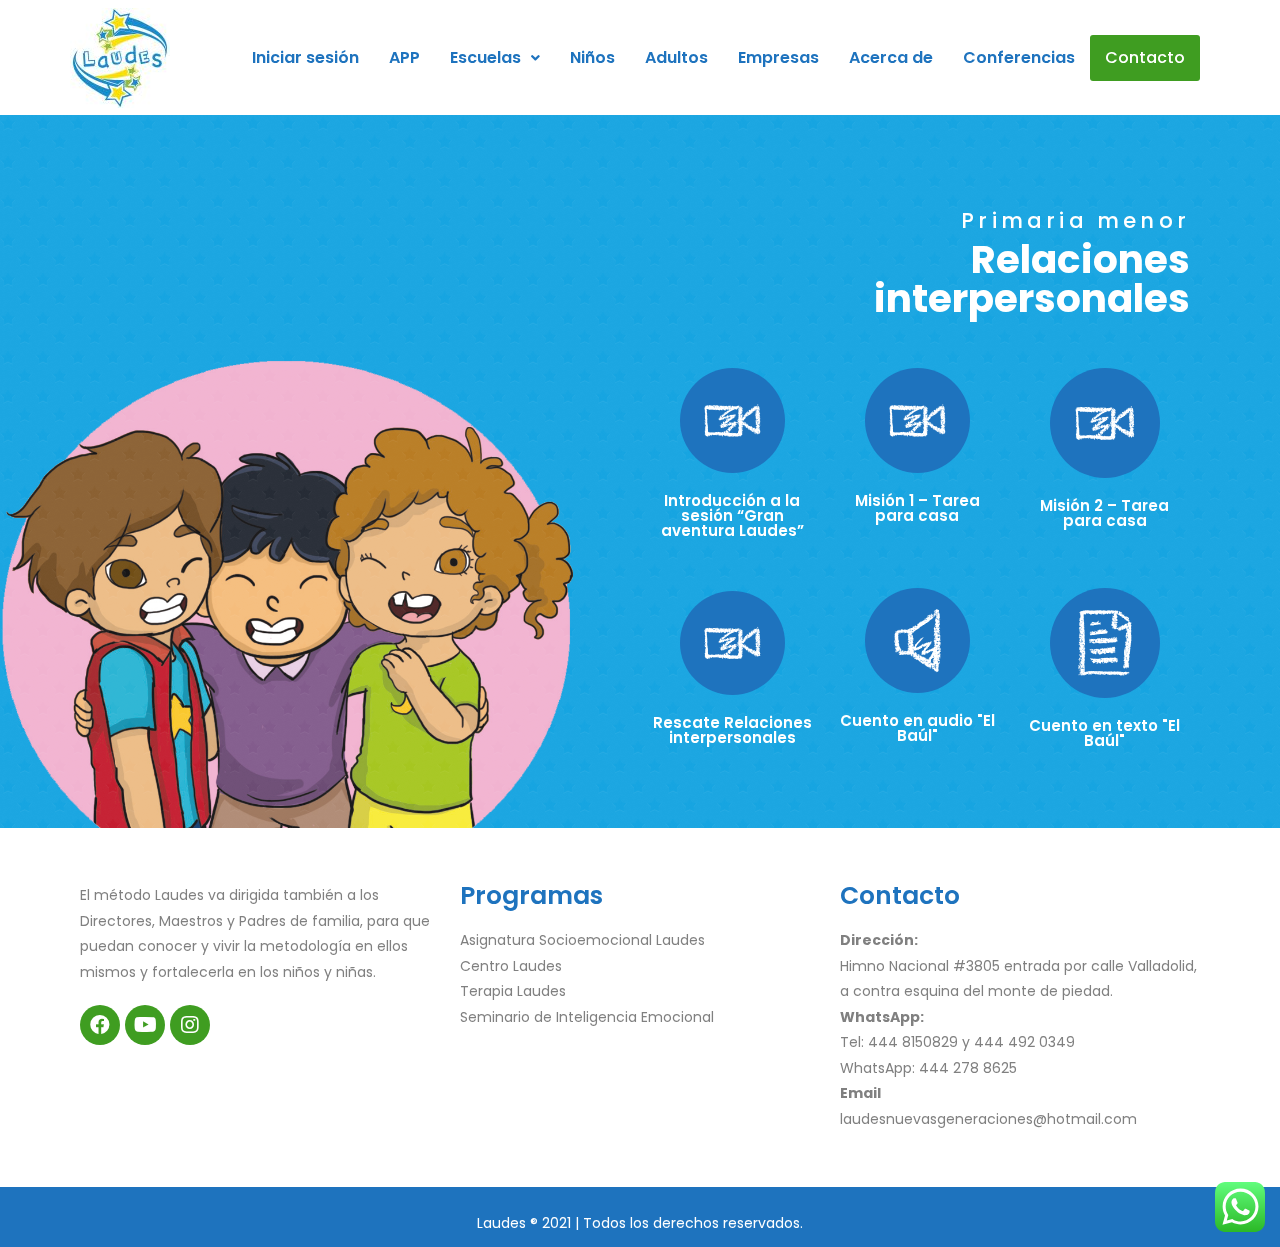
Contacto (1145, 57)
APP (404, 57)
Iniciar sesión (305, 57)
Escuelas (485, 57)
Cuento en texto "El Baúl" (1104, 733)
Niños (592, 57)
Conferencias (1019, 57)
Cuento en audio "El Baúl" (917, 728)
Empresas (778, 57)
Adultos (676, 57)
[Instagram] (190, 1025)
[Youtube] (145, 1025)
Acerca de (891, 57)
